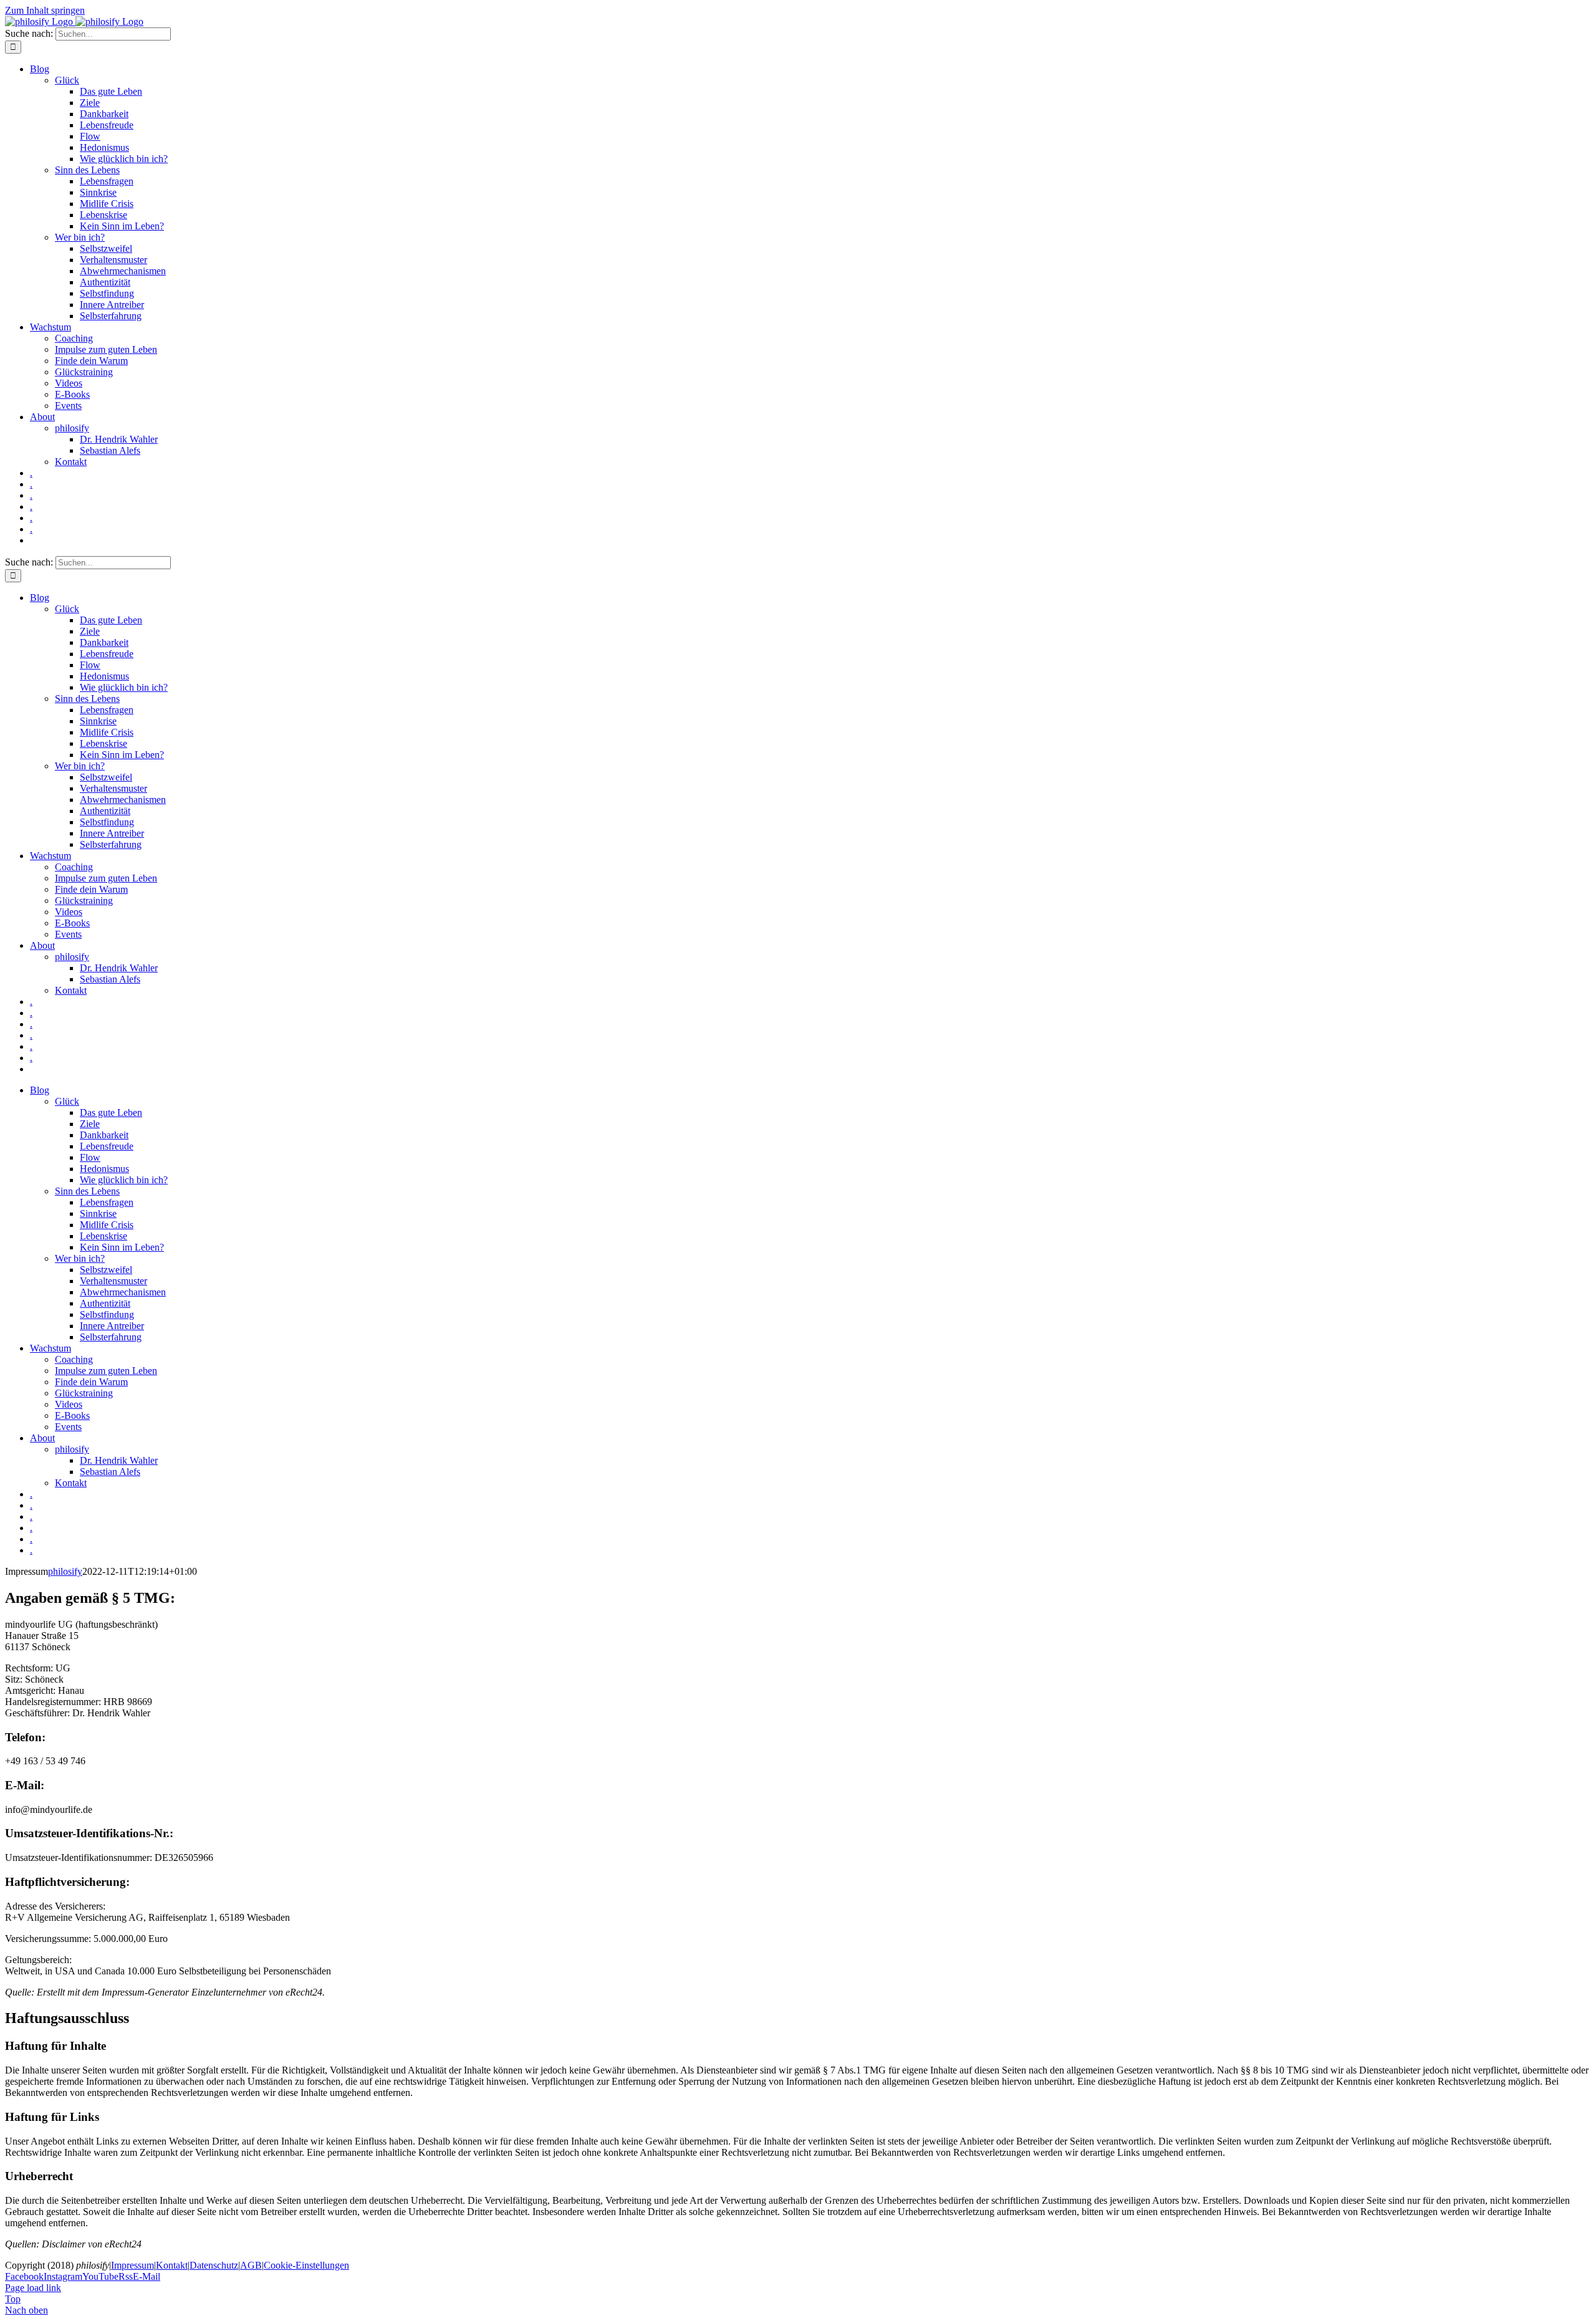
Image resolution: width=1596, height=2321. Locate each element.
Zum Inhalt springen (45, 10)
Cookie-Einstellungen (306, 2265)
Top (13, 2299)
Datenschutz (214, 2265)
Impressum (132, 2265)
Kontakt (172, 2265)
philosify (65, 1571)
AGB (251, 2265)
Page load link (33, 2288)
